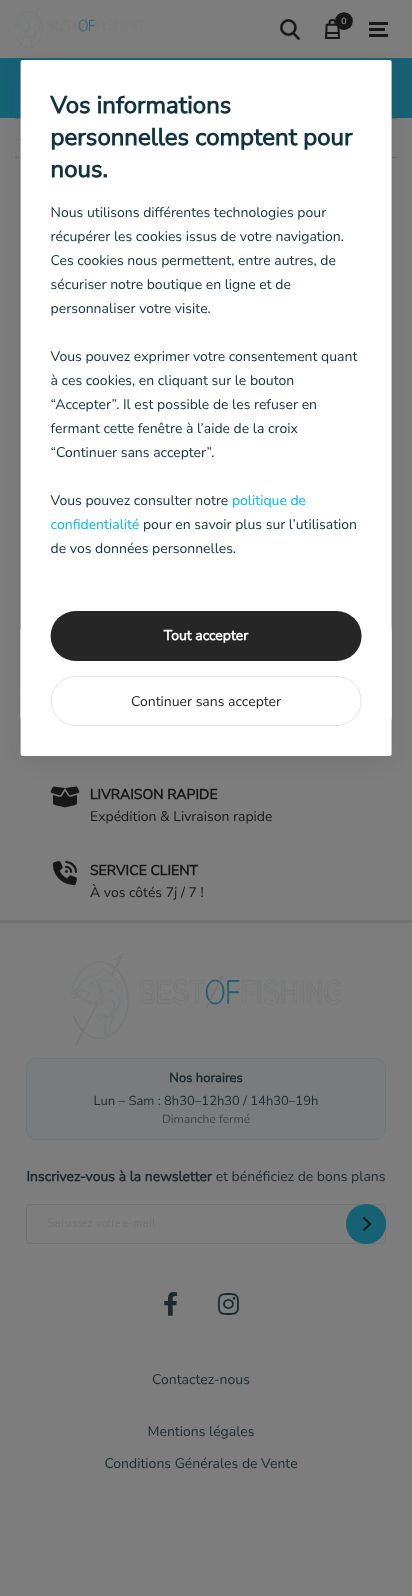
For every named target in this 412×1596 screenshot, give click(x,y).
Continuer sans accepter (206, 701)
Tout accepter (206, 635)
